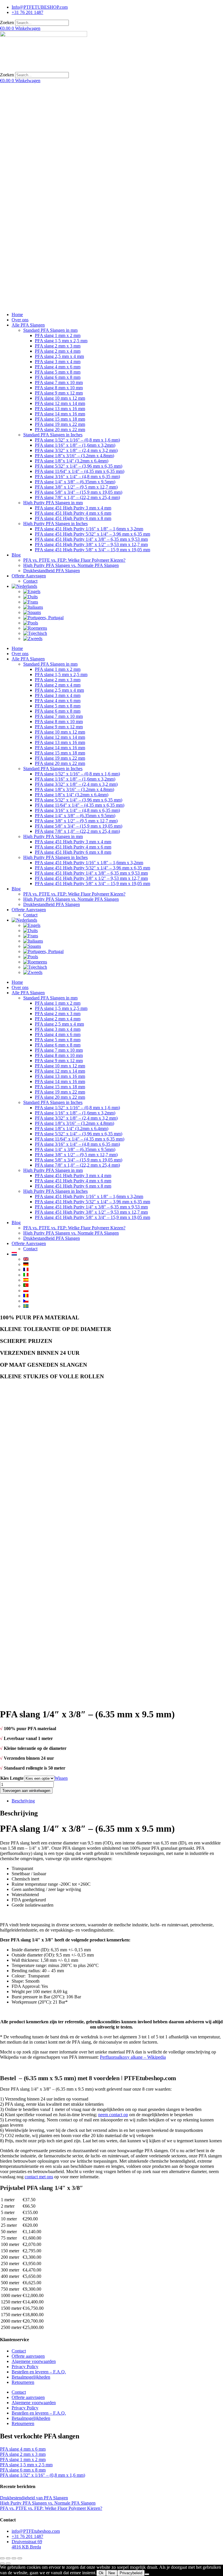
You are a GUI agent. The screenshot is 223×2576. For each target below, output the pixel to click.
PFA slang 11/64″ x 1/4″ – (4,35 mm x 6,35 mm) (80, 471)
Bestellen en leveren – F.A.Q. (39, 2372)
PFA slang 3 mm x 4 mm (58, 362)
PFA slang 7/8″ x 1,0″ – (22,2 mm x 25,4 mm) (77, 497)
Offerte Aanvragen (29, 576)
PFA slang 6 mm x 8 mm (58, 377)
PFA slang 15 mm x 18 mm (60, 419)
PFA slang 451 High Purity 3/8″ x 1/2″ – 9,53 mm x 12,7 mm (91, 544)
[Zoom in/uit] (2, 2558)
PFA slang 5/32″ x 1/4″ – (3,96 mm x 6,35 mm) (79, 466)
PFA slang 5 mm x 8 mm (58, 372)
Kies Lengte (12, 1778)
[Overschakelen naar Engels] (32, 591)
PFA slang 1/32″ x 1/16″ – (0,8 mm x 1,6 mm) (77, 440)
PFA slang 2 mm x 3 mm (58, 346)
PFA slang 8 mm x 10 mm (59, 388)
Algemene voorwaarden (34, 2361)
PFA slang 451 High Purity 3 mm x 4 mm (73, 508)
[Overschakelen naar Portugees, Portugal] (43, 618)
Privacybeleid (131, 2573)
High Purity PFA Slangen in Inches (55, 524)
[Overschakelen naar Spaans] (32, 612)
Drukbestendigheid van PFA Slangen (34, 2498)
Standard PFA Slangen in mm (50, 330)
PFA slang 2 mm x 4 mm (58, 351)
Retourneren (23, 2382)
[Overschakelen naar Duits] (30, 597)
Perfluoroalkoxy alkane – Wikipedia (133, 2057)
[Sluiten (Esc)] (20, 2558)
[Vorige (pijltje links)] (2, 2564)
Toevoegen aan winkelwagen (26, 1791)
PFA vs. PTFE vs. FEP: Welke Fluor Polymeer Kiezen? (74, 560)
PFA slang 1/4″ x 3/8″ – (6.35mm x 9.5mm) (75, 482)
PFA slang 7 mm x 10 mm (59, 382)
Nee (112, 2573)
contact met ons (39, 2177)
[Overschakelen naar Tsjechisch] (35, 633)
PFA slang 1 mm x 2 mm (58, 335)
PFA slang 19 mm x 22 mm (60, 424)
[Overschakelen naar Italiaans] (33, 607)
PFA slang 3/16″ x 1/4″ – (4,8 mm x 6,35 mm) (77, 477)
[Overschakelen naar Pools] (31, 623)
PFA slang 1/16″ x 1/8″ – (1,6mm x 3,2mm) (75, 445)
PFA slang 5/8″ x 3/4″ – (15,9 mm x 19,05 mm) (79, 492)
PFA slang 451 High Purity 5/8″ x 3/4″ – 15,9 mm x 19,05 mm (92, 550)
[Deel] (14, 2558)
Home (17, 315)
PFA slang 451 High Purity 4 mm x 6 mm (73, 513)
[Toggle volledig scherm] (8, 2558)
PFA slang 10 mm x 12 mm (60, 398)
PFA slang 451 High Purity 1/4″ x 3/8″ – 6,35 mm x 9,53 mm (91, 539)
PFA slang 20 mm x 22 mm (60, 429)
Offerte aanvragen (28, 2356)
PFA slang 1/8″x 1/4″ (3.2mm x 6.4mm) (72, 461)
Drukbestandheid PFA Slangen (52, 571)
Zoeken (7, 22)
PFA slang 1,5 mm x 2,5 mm (61, 341)
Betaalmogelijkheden (31, 2377)
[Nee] (147, 2574)
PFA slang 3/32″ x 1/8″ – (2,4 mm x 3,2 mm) (76, 450)
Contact (30, 581)
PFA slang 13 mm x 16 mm (60, 409)
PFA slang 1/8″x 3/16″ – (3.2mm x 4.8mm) (74, 456)
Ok (101, 2573)
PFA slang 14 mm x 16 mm (60, 414)
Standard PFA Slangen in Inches (53, 435)
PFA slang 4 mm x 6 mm (58, 367)
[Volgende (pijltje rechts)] (8, 2564)
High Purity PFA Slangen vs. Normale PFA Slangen (71, 565)
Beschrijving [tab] (23, 1801)
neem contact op (113, 2115)
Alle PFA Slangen (28, 325)
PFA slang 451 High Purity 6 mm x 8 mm (73, 518)
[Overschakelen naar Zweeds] (33, 638)
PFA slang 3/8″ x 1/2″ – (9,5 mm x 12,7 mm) (76, 487)
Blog (16, 555)
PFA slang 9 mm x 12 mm (59, 393)
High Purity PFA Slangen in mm (53, 503)
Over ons (20, 320)
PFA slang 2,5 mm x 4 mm (59, 356)
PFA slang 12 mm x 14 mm (60, 403)
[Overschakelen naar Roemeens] (35, 628)
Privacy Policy (25, 2367)
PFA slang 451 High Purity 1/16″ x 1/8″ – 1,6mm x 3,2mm (89, 529)
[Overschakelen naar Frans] (31, 602)
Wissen (61, 1778)
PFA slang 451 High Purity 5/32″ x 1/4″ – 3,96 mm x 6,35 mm (92, 534)
